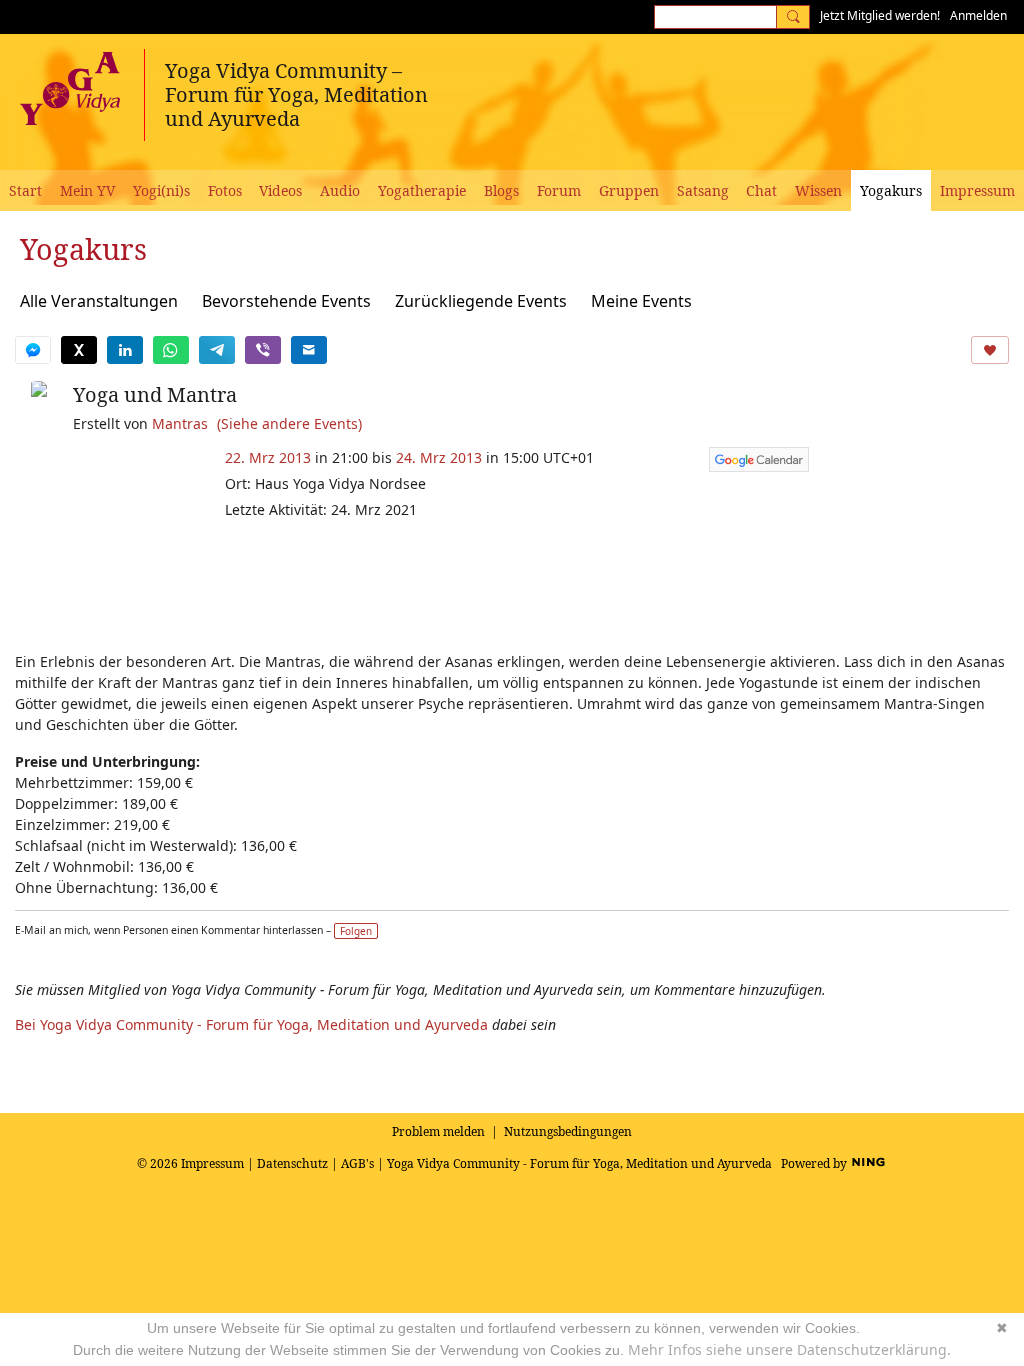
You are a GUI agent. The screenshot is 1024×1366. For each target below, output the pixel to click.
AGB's (357, 1163)
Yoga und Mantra (155, 394)
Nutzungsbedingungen (568, 1131)
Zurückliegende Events (481, 301)
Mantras (180, 423)
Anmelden (978, 15)
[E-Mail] (309, 350)
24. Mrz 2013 (439, 457)
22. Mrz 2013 (268, 457)
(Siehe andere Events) (289, 423)
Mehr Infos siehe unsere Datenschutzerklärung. (789, 1349)
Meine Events (641, 301)
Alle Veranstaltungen (99, 301)
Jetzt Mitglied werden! (880, 15)
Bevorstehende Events (286, 301)
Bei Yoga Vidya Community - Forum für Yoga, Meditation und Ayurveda (251, 1024)
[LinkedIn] (125, 350)
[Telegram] (217, 350)
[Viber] (263, 350)
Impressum (212, 1163)
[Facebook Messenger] (33, 350)
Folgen (356, 931)
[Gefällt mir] (990, 350)
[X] (79, 350)
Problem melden (438, 1131)
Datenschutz (292, 1163)
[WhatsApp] (171, 350)
